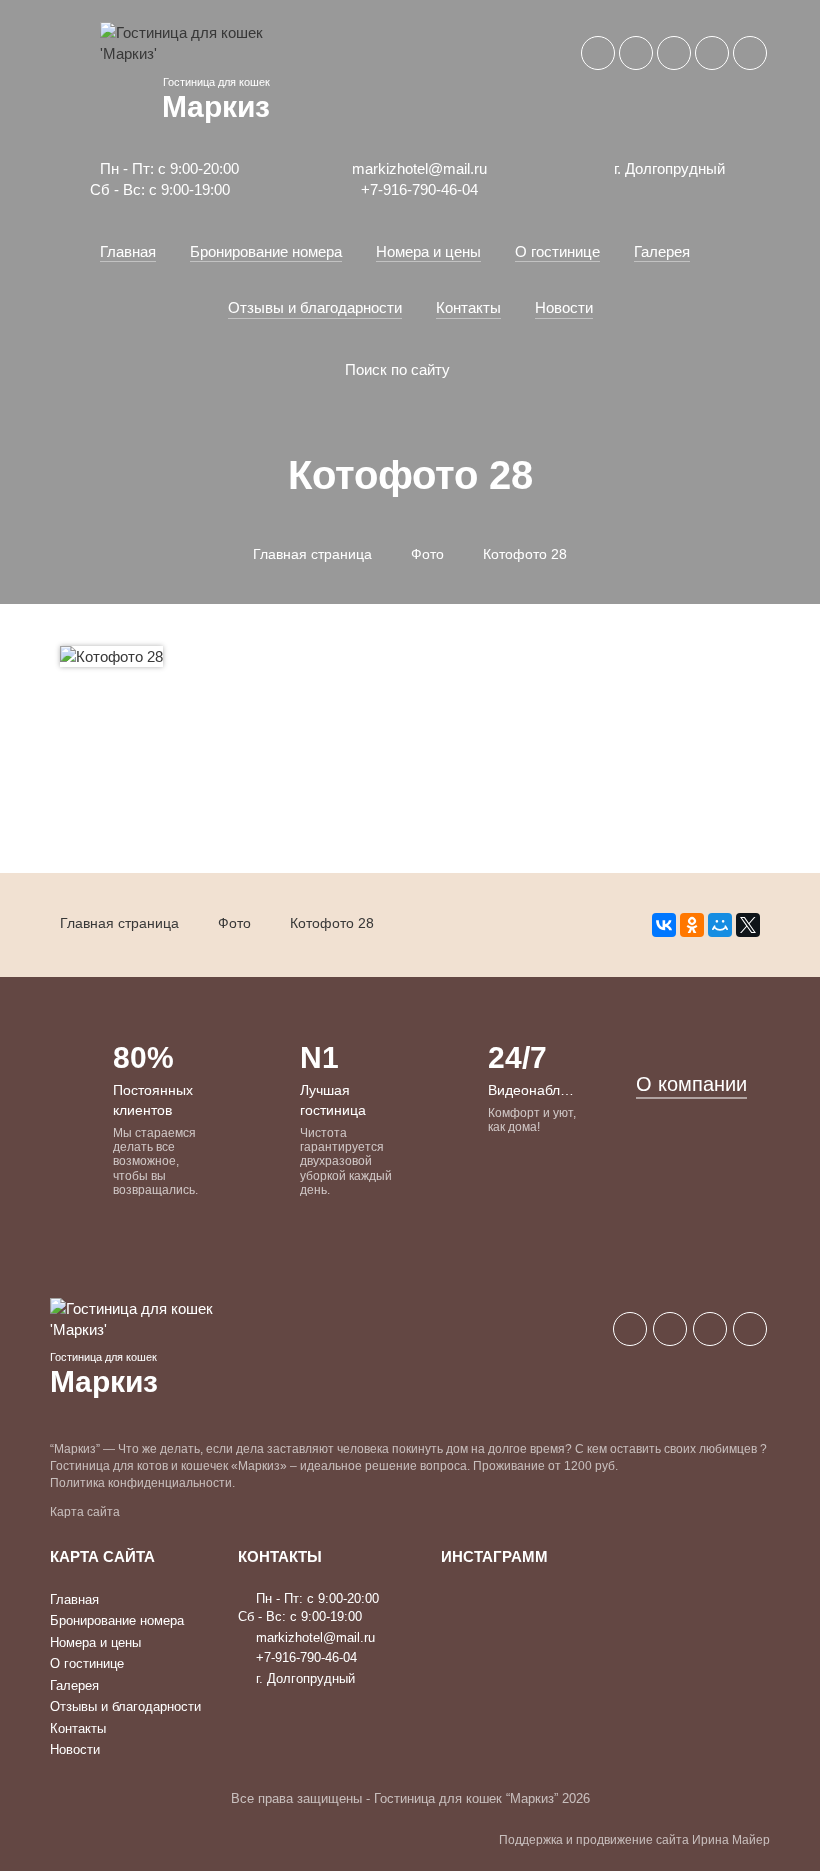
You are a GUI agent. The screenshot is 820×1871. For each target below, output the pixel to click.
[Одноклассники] (692, 925)
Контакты (468, 307)
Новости (564, 307)
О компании (691, 1084)
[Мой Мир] (720, 925)
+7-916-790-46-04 (417, 189)
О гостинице (557, 251)
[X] (748, 925)
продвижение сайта (632, 1840)
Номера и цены (428, 251)
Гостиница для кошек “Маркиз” (466, 1798)
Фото (427, 554)
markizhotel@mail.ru (417, 168)
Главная (128, 251)
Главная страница (312, 554)
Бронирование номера (266, 251)
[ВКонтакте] (664, 925)
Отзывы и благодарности (315, 307)
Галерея (662, 251)
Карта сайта (85, 1512)
